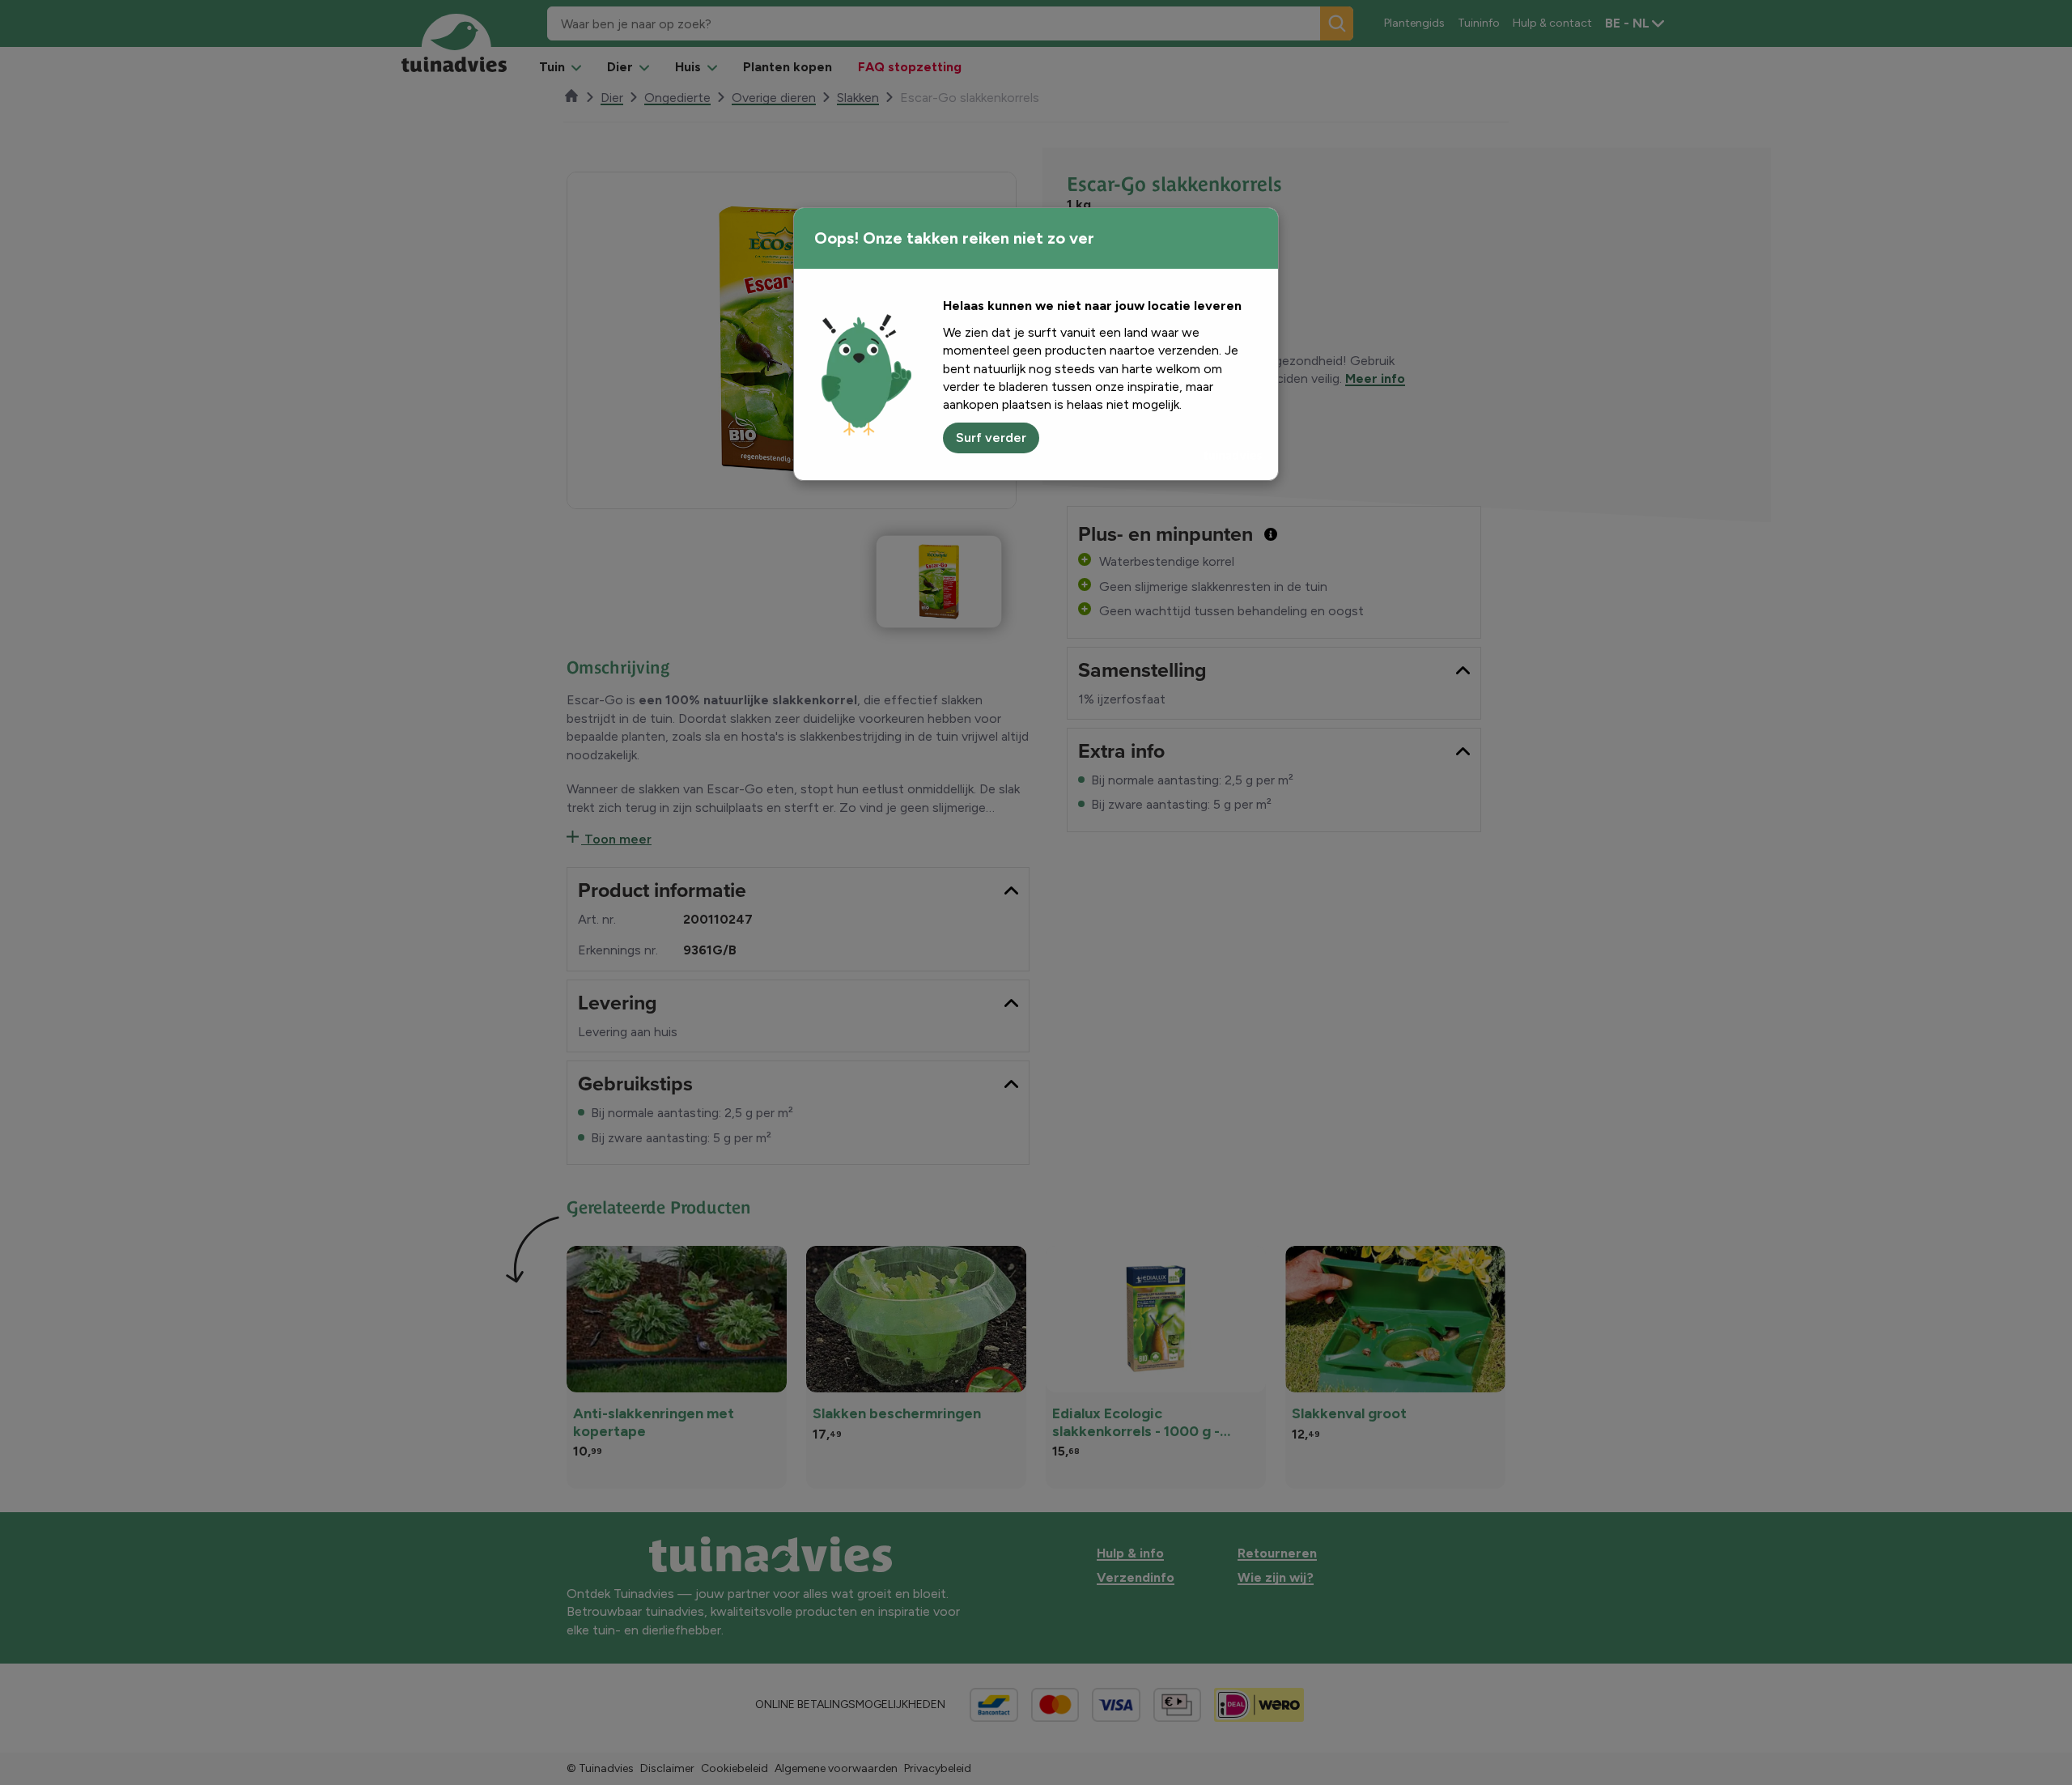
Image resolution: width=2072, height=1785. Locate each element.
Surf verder (991, 438)
